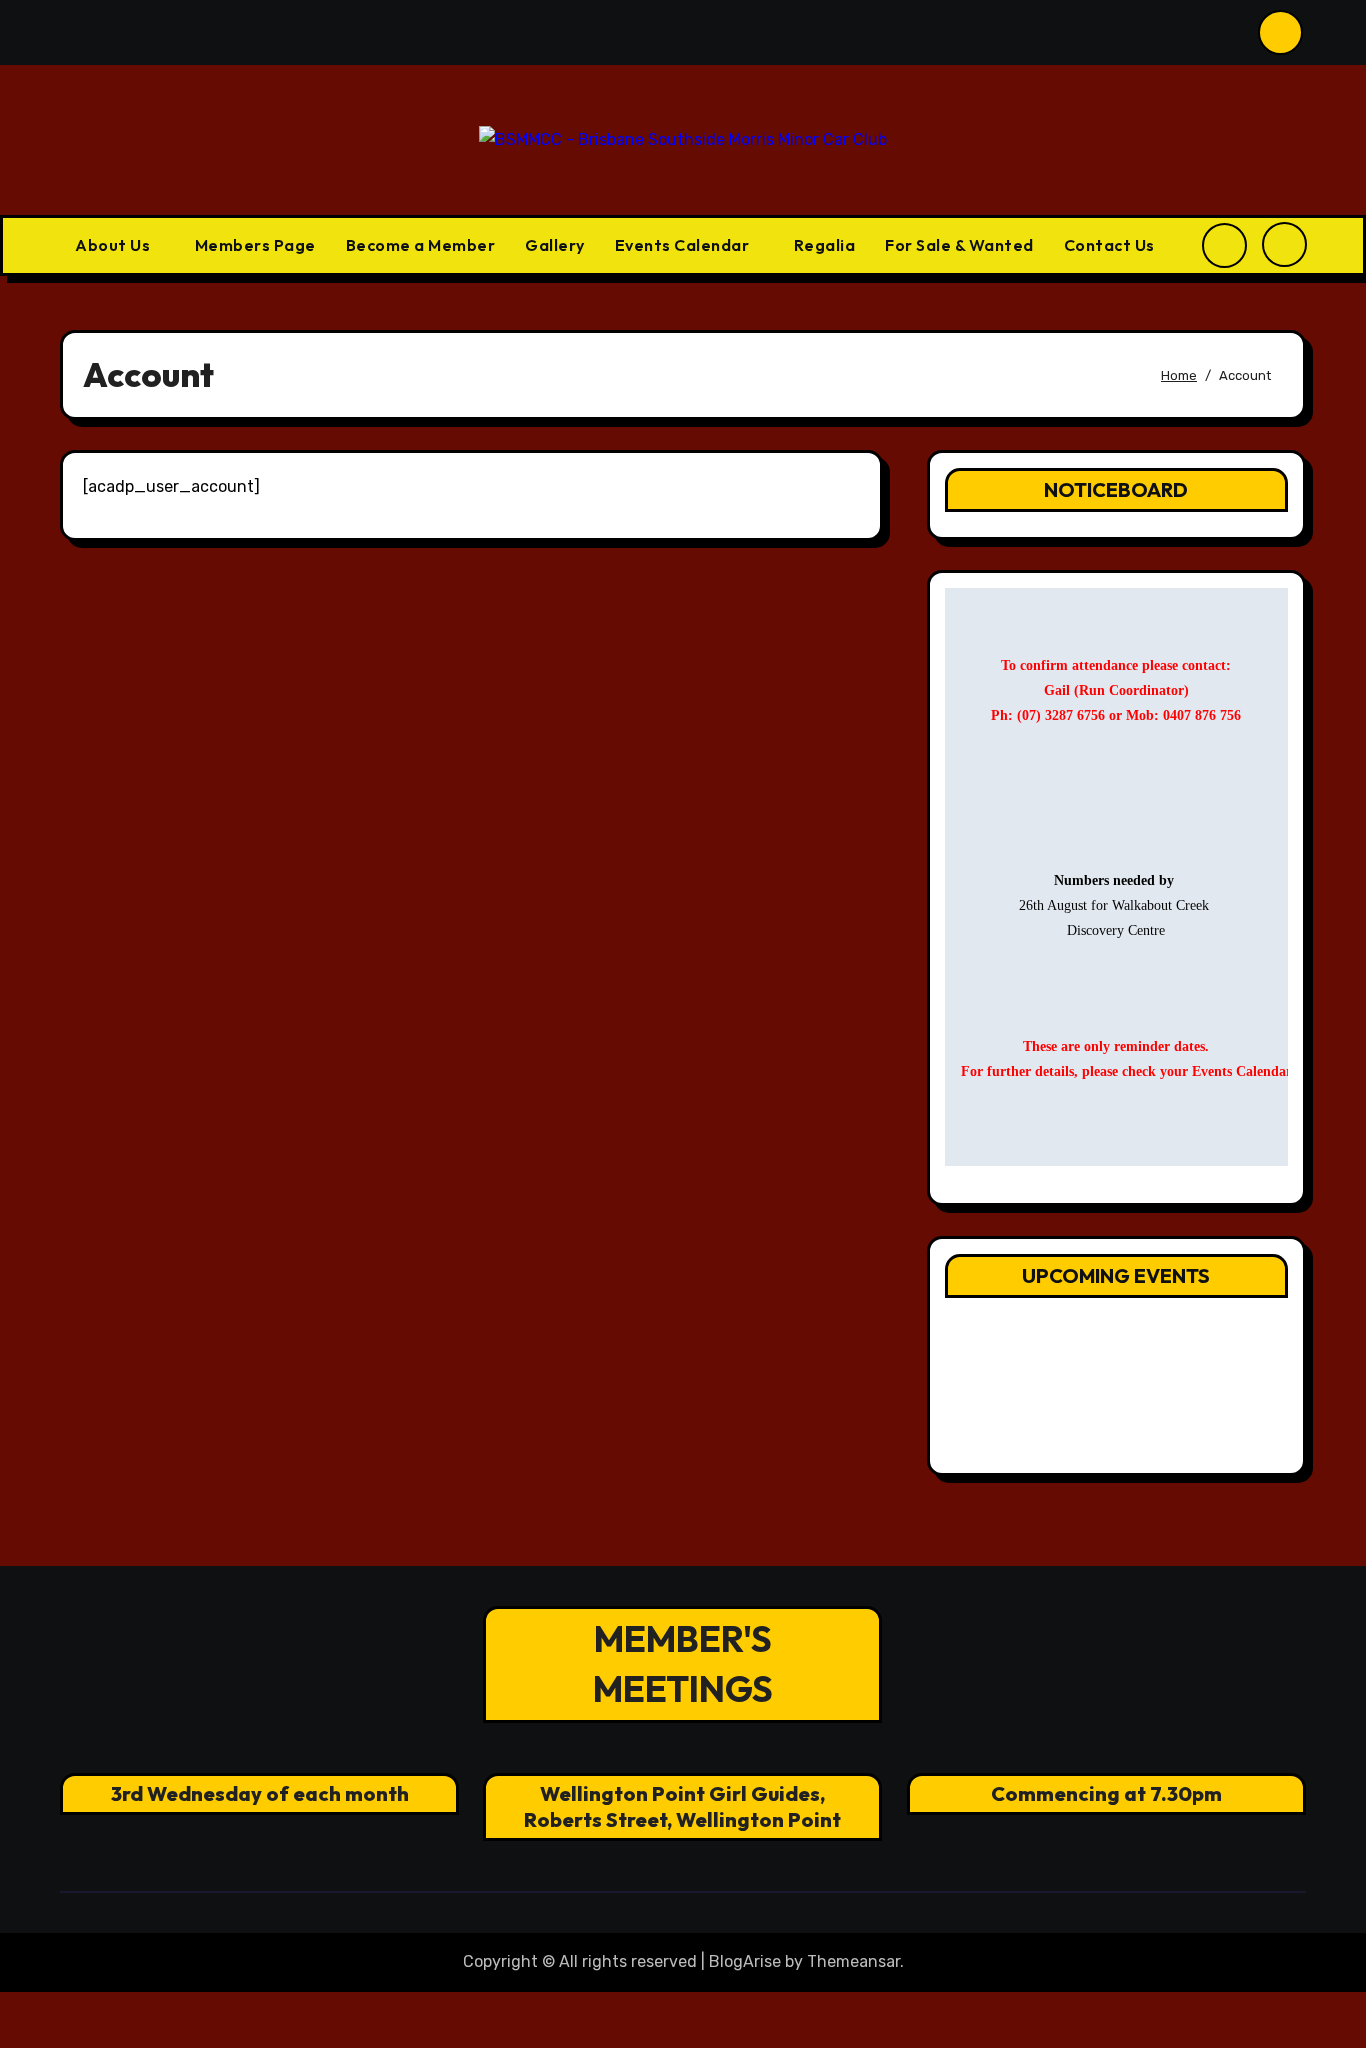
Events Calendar (684, 245)
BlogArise (745, 1961)
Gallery (555, 245)
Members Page (255, 245)
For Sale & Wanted (959, 245)
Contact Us (1109, 245)
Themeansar (853, 1961)
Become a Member (421, 245)
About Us (114, 245)
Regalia (825, 245)
